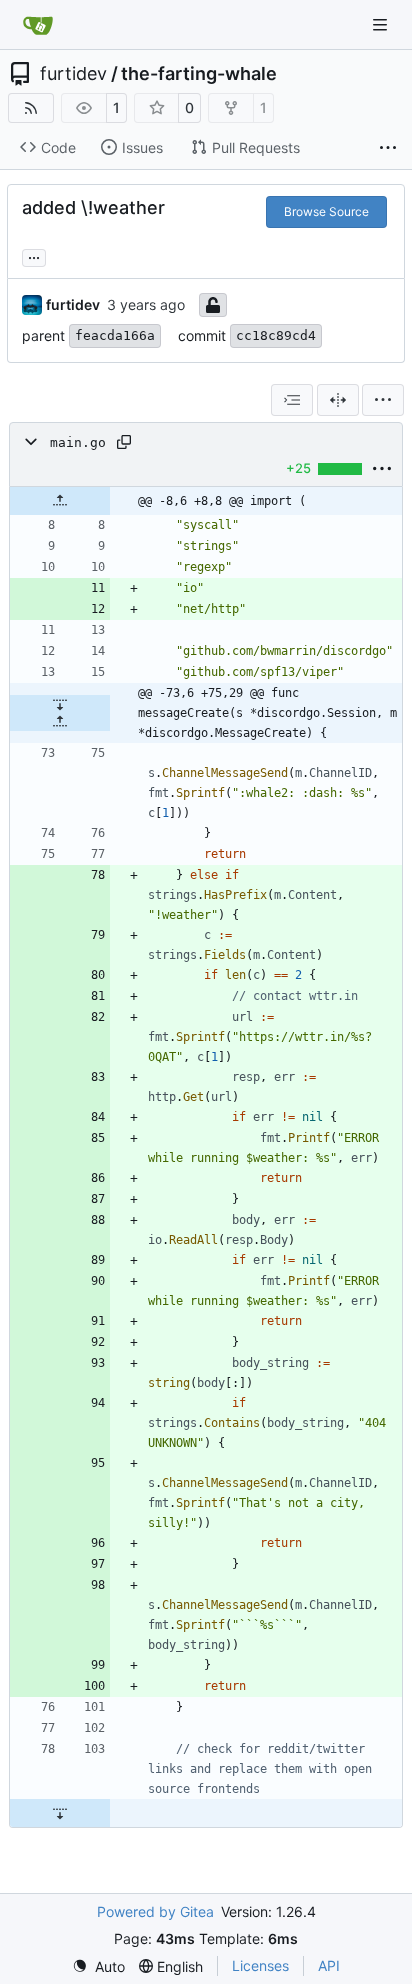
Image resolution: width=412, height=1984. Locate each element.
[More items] (388, 148)
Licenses (260, 1965)
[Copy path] (124, 442)
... (34, 255)
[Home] (38, 25)
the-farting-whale (199, 74)
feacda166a (115, 335)
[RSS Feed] (31, 108)
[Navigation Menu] (382, 24)
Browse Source (326, 211)
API (329, 1965)
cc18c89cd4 (276, 335)
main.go (78, 442)
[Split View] (338, 400)
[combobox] (292, 400)
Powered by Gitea (155, 1911)
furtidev (73, 74)
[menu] (383, 400)
